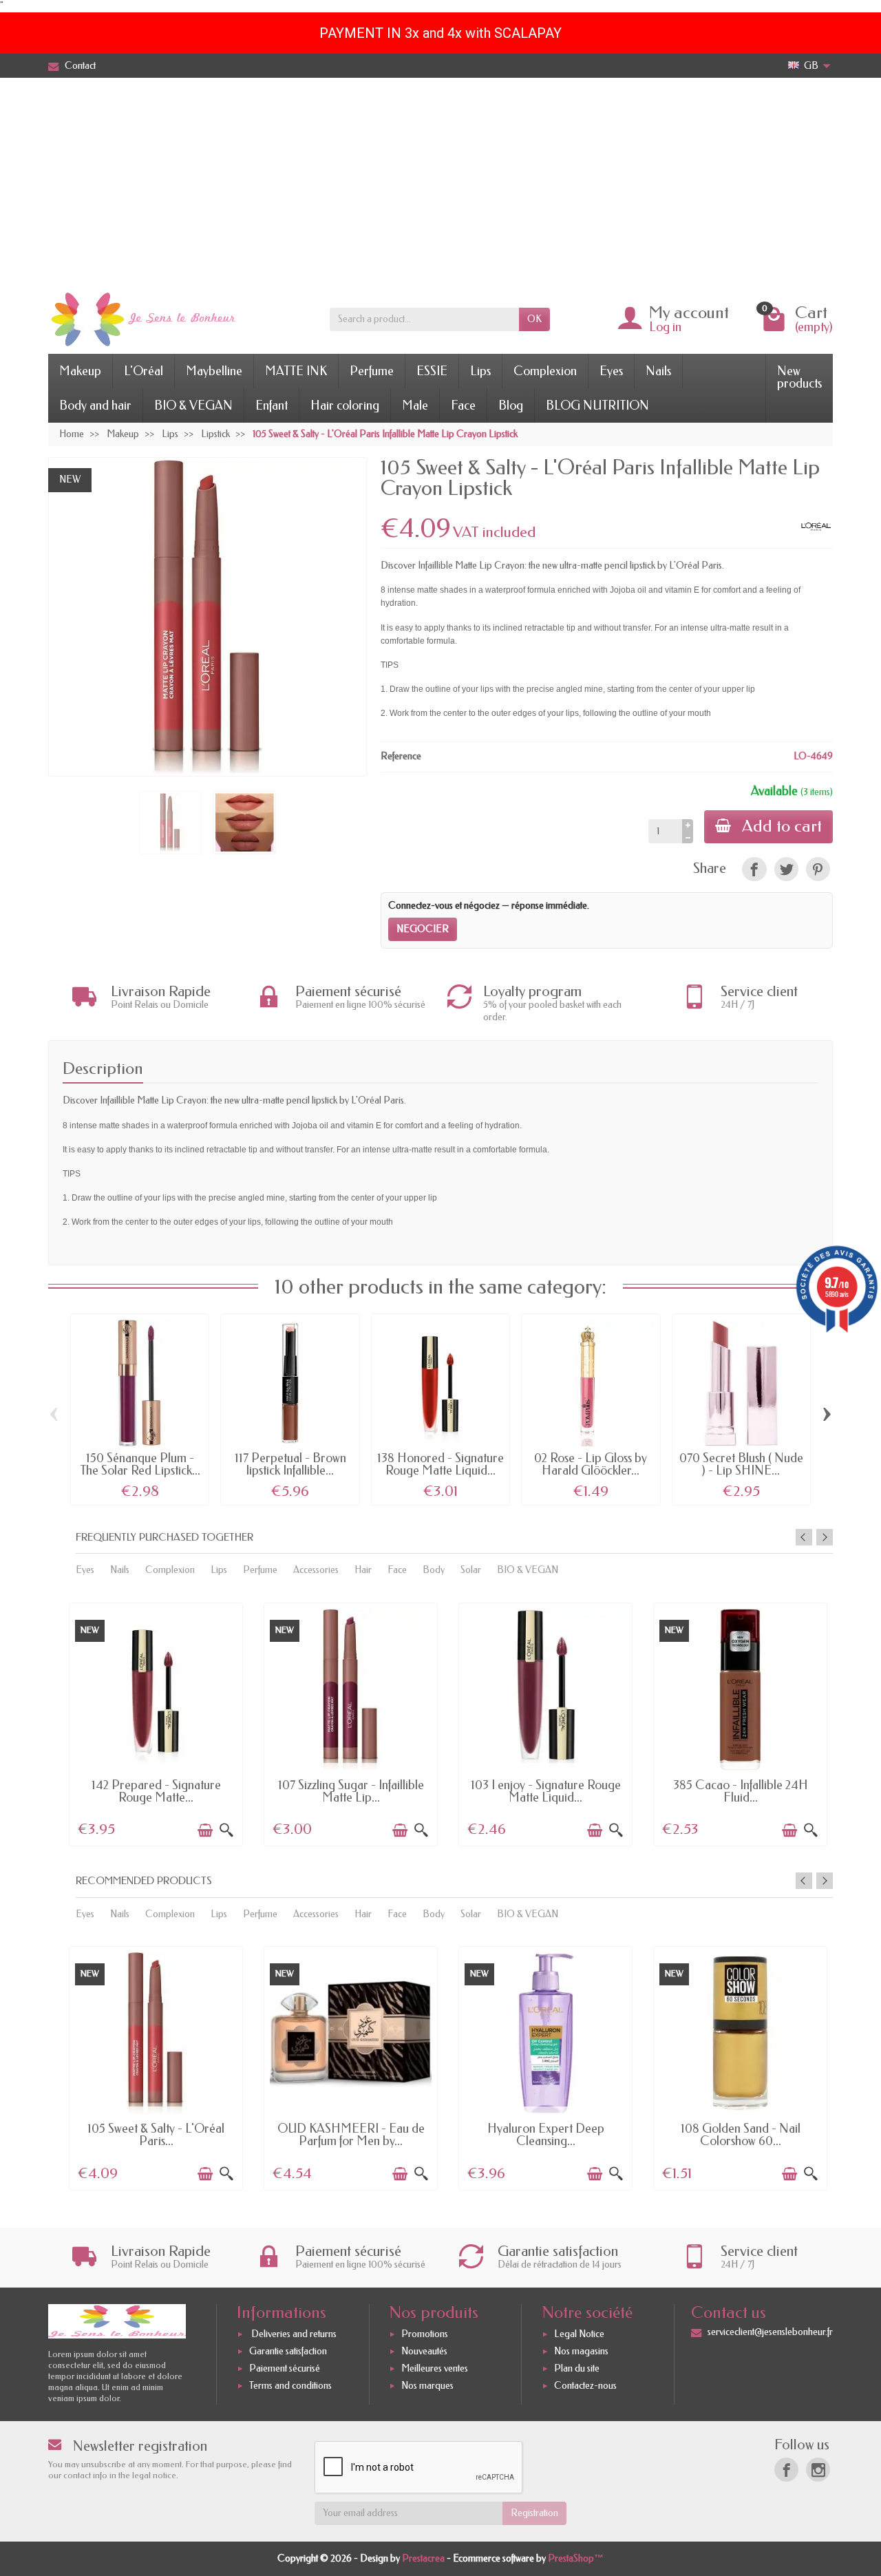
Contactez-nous (585, 2386)
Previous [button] (804, 1537)
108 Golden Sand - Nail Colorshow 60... (741, 2135)
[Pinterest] (818, 869)
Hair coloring (345, 405)
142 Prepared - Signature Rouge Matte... (156, 1791)
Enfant (272, 405)
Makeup (80, 371)
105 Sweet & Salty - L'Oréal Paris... (156, 2135)
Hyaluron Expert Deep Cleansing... (546, 2135)
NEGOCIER (423, 929)
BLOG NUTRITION (597, 405)
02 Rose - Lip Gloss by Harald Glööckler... (591, 1464)
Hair (363, 1570)
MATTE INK (296, 371)
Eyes (611, 371)
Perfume (372, 371)
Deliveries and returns (293, 2334)
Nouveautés (424, 2351)
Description (103, 1068)
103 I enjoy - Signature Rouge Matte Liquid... (546, 1791)
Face (463, 405)
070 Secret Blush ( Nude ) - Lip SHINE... (741, 1464)
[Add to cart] (205, 1830)
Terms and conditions (290, 2386)
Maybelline (214, 371)
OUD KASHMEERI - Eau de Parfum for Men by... (351, 2135)
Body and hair (95, 405)
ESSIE (432, 371)
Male (415, 405)
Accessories (316, 1570)
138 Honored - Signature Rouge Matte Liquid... (440, 1464)
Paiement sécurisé (285, 2368)
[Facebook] (786, 2470)
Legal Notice (579, 2334)
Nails (658, 371)
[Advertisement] (440, 181)
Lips (480, 371)
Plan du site (577, 2368)
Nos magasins (581, 2351)
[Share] (754, 869)
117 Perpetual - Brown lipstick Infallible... (290, 1464)
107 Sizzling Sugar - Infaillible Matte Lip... (351, 1791)
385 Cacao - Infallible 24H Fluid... (741, 1791)
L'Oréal (144, 371)
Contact (80, 66)
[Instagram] (818, 2470)
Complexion (545, 371)
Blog (511, 405)
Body (434, 1570)
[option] (156, 1723)
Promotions (425, 2334)
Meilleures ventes (435, 2368)
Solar (471, 1570)
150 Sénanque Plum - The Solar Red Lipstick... (140, 1464)
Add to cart (782, 826)
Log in (665, 327)
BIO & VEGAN (193, 405)
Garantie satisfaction (288, 2351)
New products (799, 377)
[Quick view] (226, 1830)
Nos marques (427, 2386)
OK (534, 319)
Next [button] (825, 1537)
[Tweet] (786, 869)
